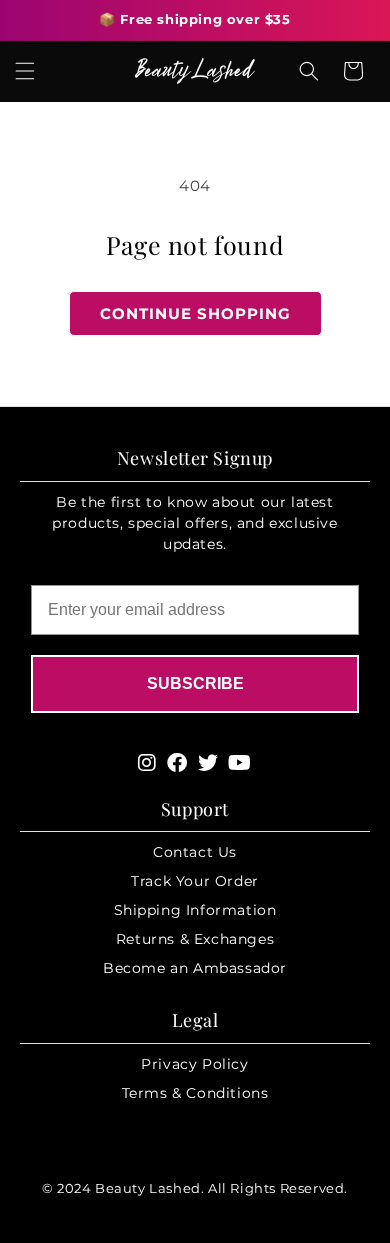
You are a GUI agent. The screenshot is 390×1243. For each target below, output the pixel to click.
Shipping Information (195, 910)
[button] (25, 71)
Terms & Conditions (195, 1093)
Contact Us (195, 852)
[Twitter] (208, 763)
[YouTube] (240, 763)
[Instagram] (147, 763)
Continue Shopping (195, 313)
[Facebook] (177, 763)
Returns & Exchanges (195, 939)
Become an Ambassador (195, 968)
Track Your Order (195, 881)
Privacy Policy (194, 1064)
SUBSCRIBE (195, 683)
